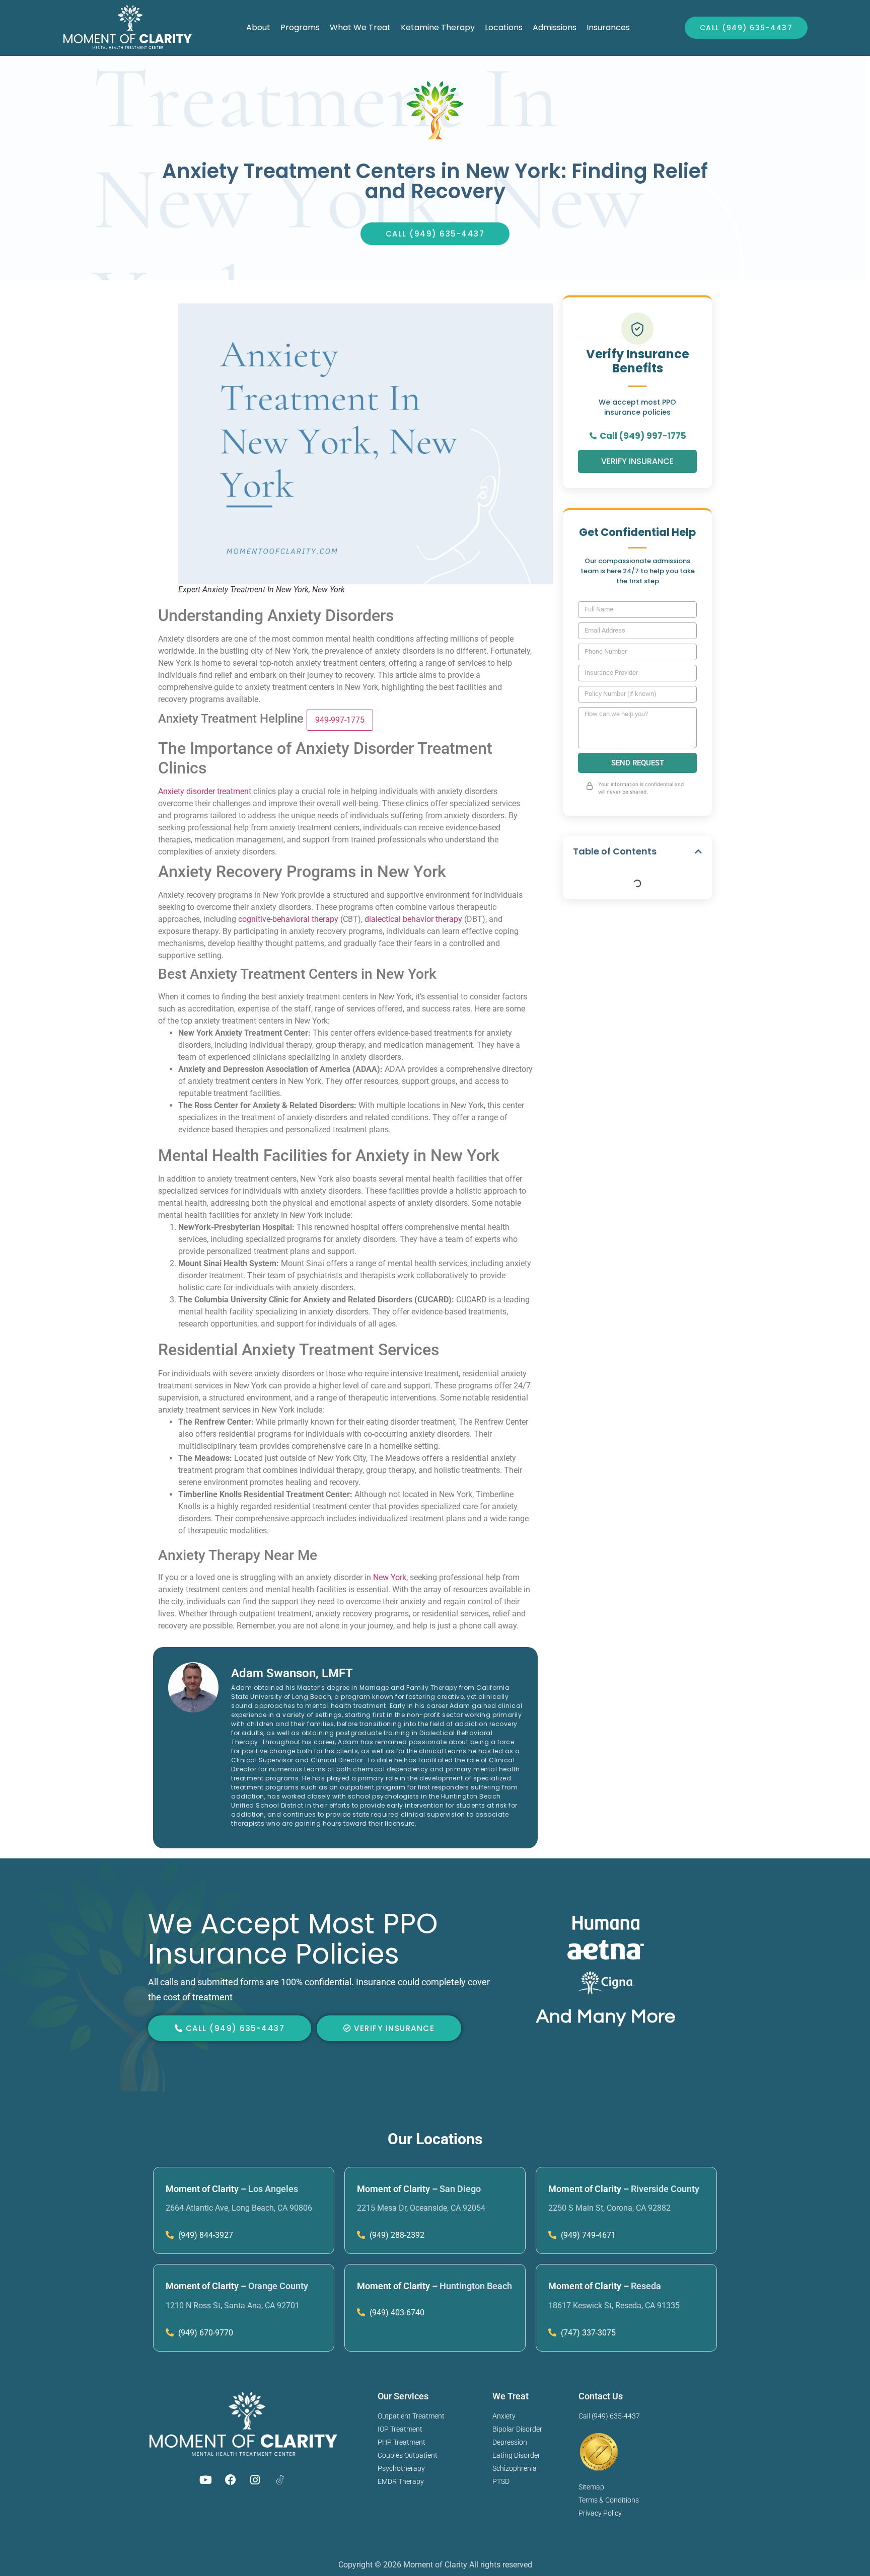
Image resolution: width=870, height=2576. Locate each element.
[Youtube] (206, 2480)
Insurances (608, 27)
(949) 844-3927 (205, 2235)
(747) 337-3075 (587, 2333)
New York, (390, 1577)
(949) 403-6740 (396, 2313)
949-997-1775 (340, 720)
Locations (504, 27)
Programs (300, 27)
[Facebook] (231, 2480)
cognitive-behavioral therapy (288, 919)
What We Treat (360, 27)
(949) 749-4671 (587, 2235)
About (258, 27)
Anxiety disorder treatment (205, 791)
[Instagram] (255, 2480)
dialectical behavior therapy (413, 919)
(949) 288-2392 (396, 2235)
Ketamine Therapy (438, 27)
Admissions (555, 27)
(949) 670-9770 (205, 2333)
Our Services (403, 2396)
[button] (698, 851)
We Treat (511, 2396)
